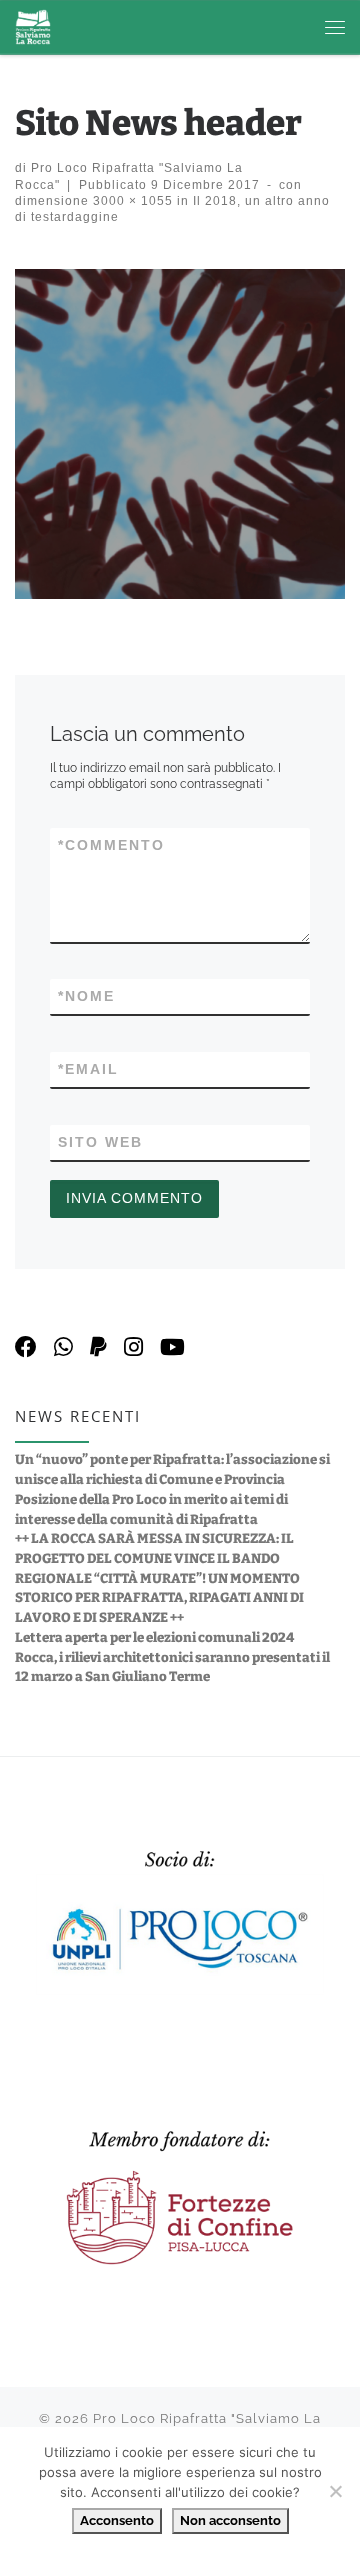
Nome (86, 996)
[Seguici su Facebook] (26, 1347)
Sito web (100, 1142)
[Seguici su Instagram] (133, 1347)
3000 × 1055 (131, 200)
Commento (111, 845)
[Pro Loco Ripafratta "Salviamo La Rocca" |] (33, 26)
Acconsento (117, 2520)
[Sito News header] (180, 434)
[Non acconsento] (335, 2491)
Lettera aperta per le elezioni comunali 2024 (154, 1637)
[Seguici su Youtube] (172, 1347)
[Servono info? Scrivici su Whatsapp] (63, 1347)
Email (88, 1069)
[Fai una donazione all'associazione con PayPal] (98, 1347)
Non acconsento (230, 2520)
